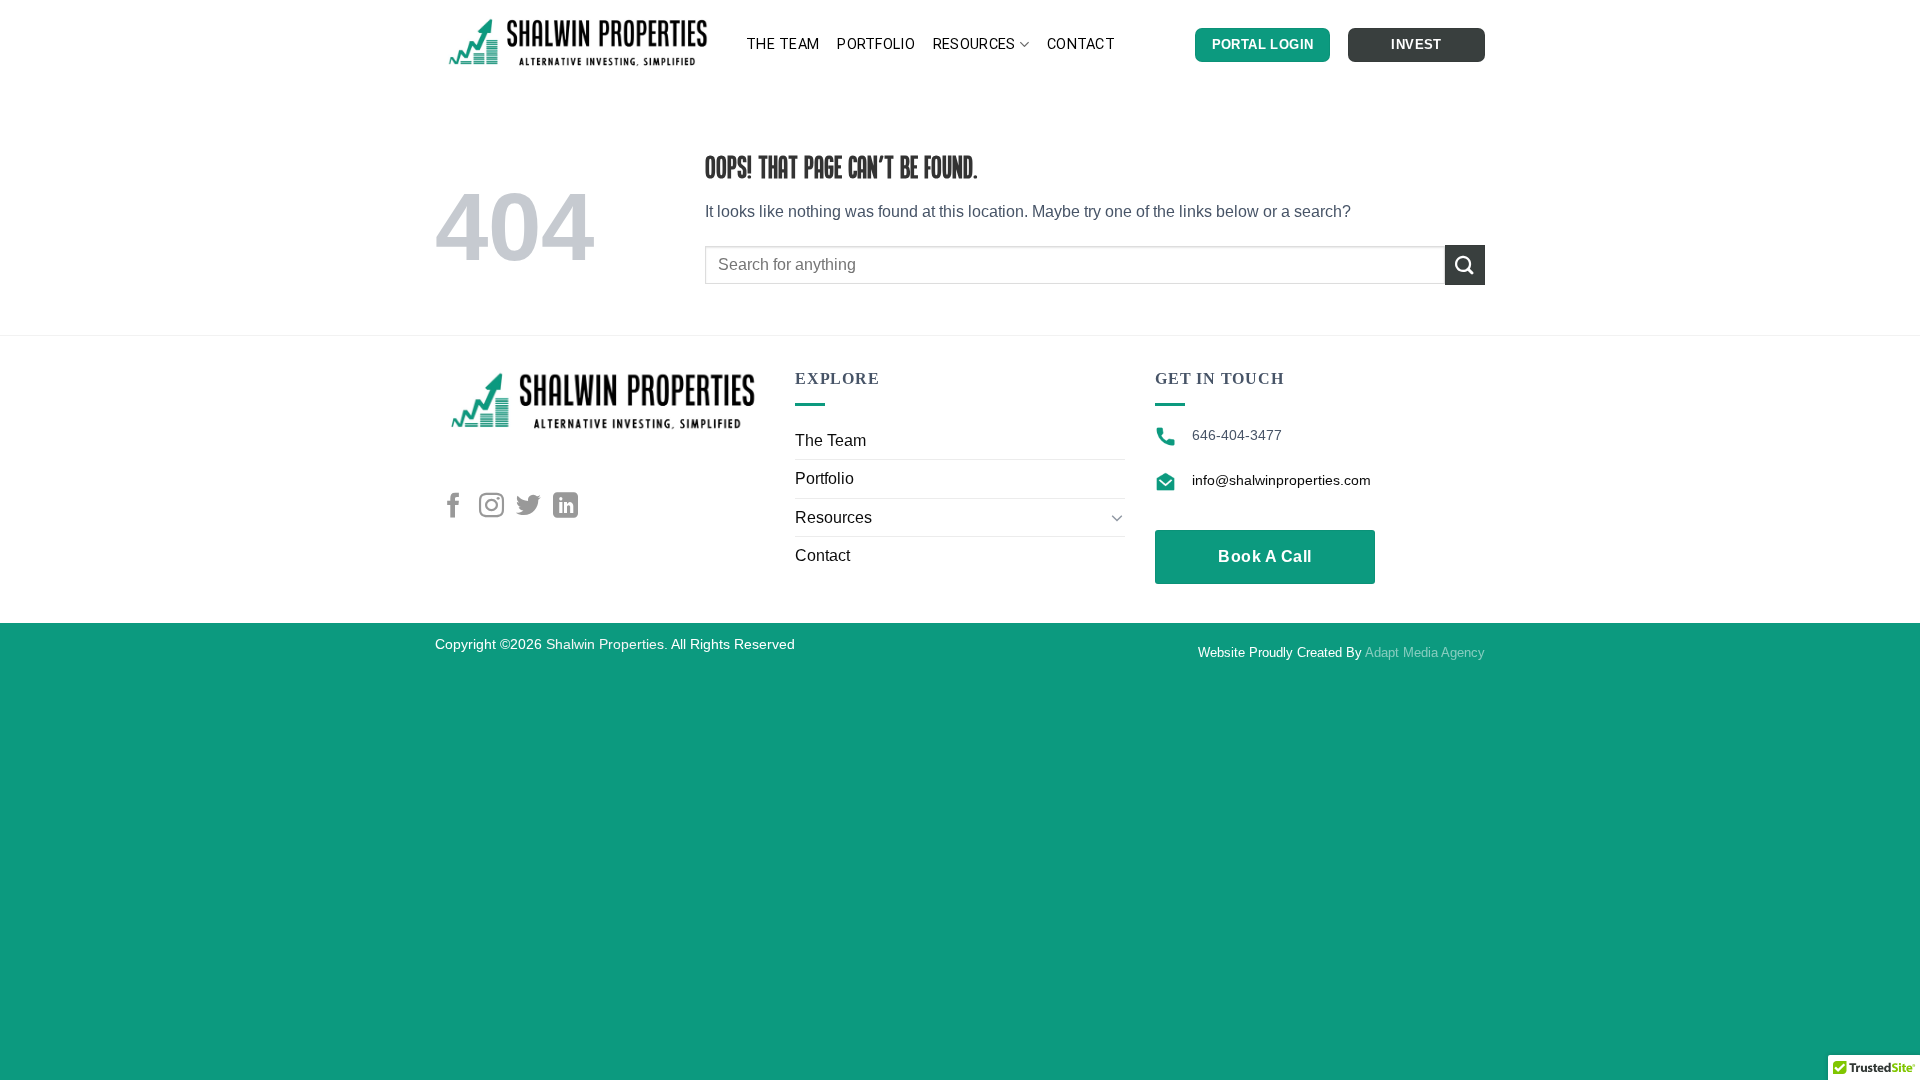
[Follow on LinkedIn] (565, 507)
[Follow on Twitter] (528, 507)
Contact (1081, 44)
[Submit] (1465, 264)
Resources (974, 44)
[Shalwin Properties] (575, 45)
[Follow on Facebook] (453, 507)
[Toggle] (1117, 517)
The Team (782, 44)
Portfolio (876, 44)
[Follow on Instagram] (491, 507)
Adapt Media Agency (1425, 652)
